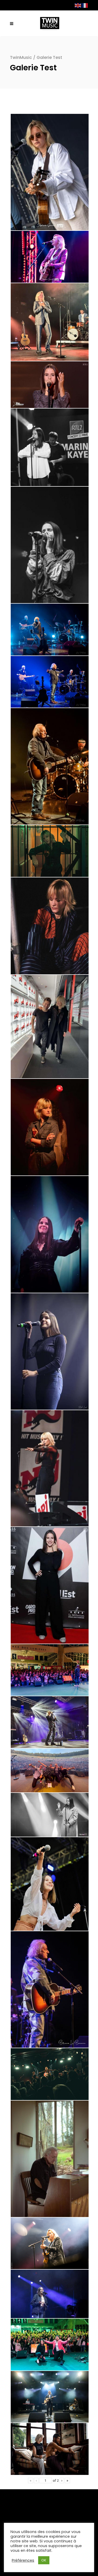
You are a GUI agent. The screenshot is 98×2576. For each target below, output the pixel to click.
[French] (85, 5)
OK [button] (44, 2560)
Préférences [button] (23, 2560)
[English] (78, 5)
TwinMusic (21, 57)
